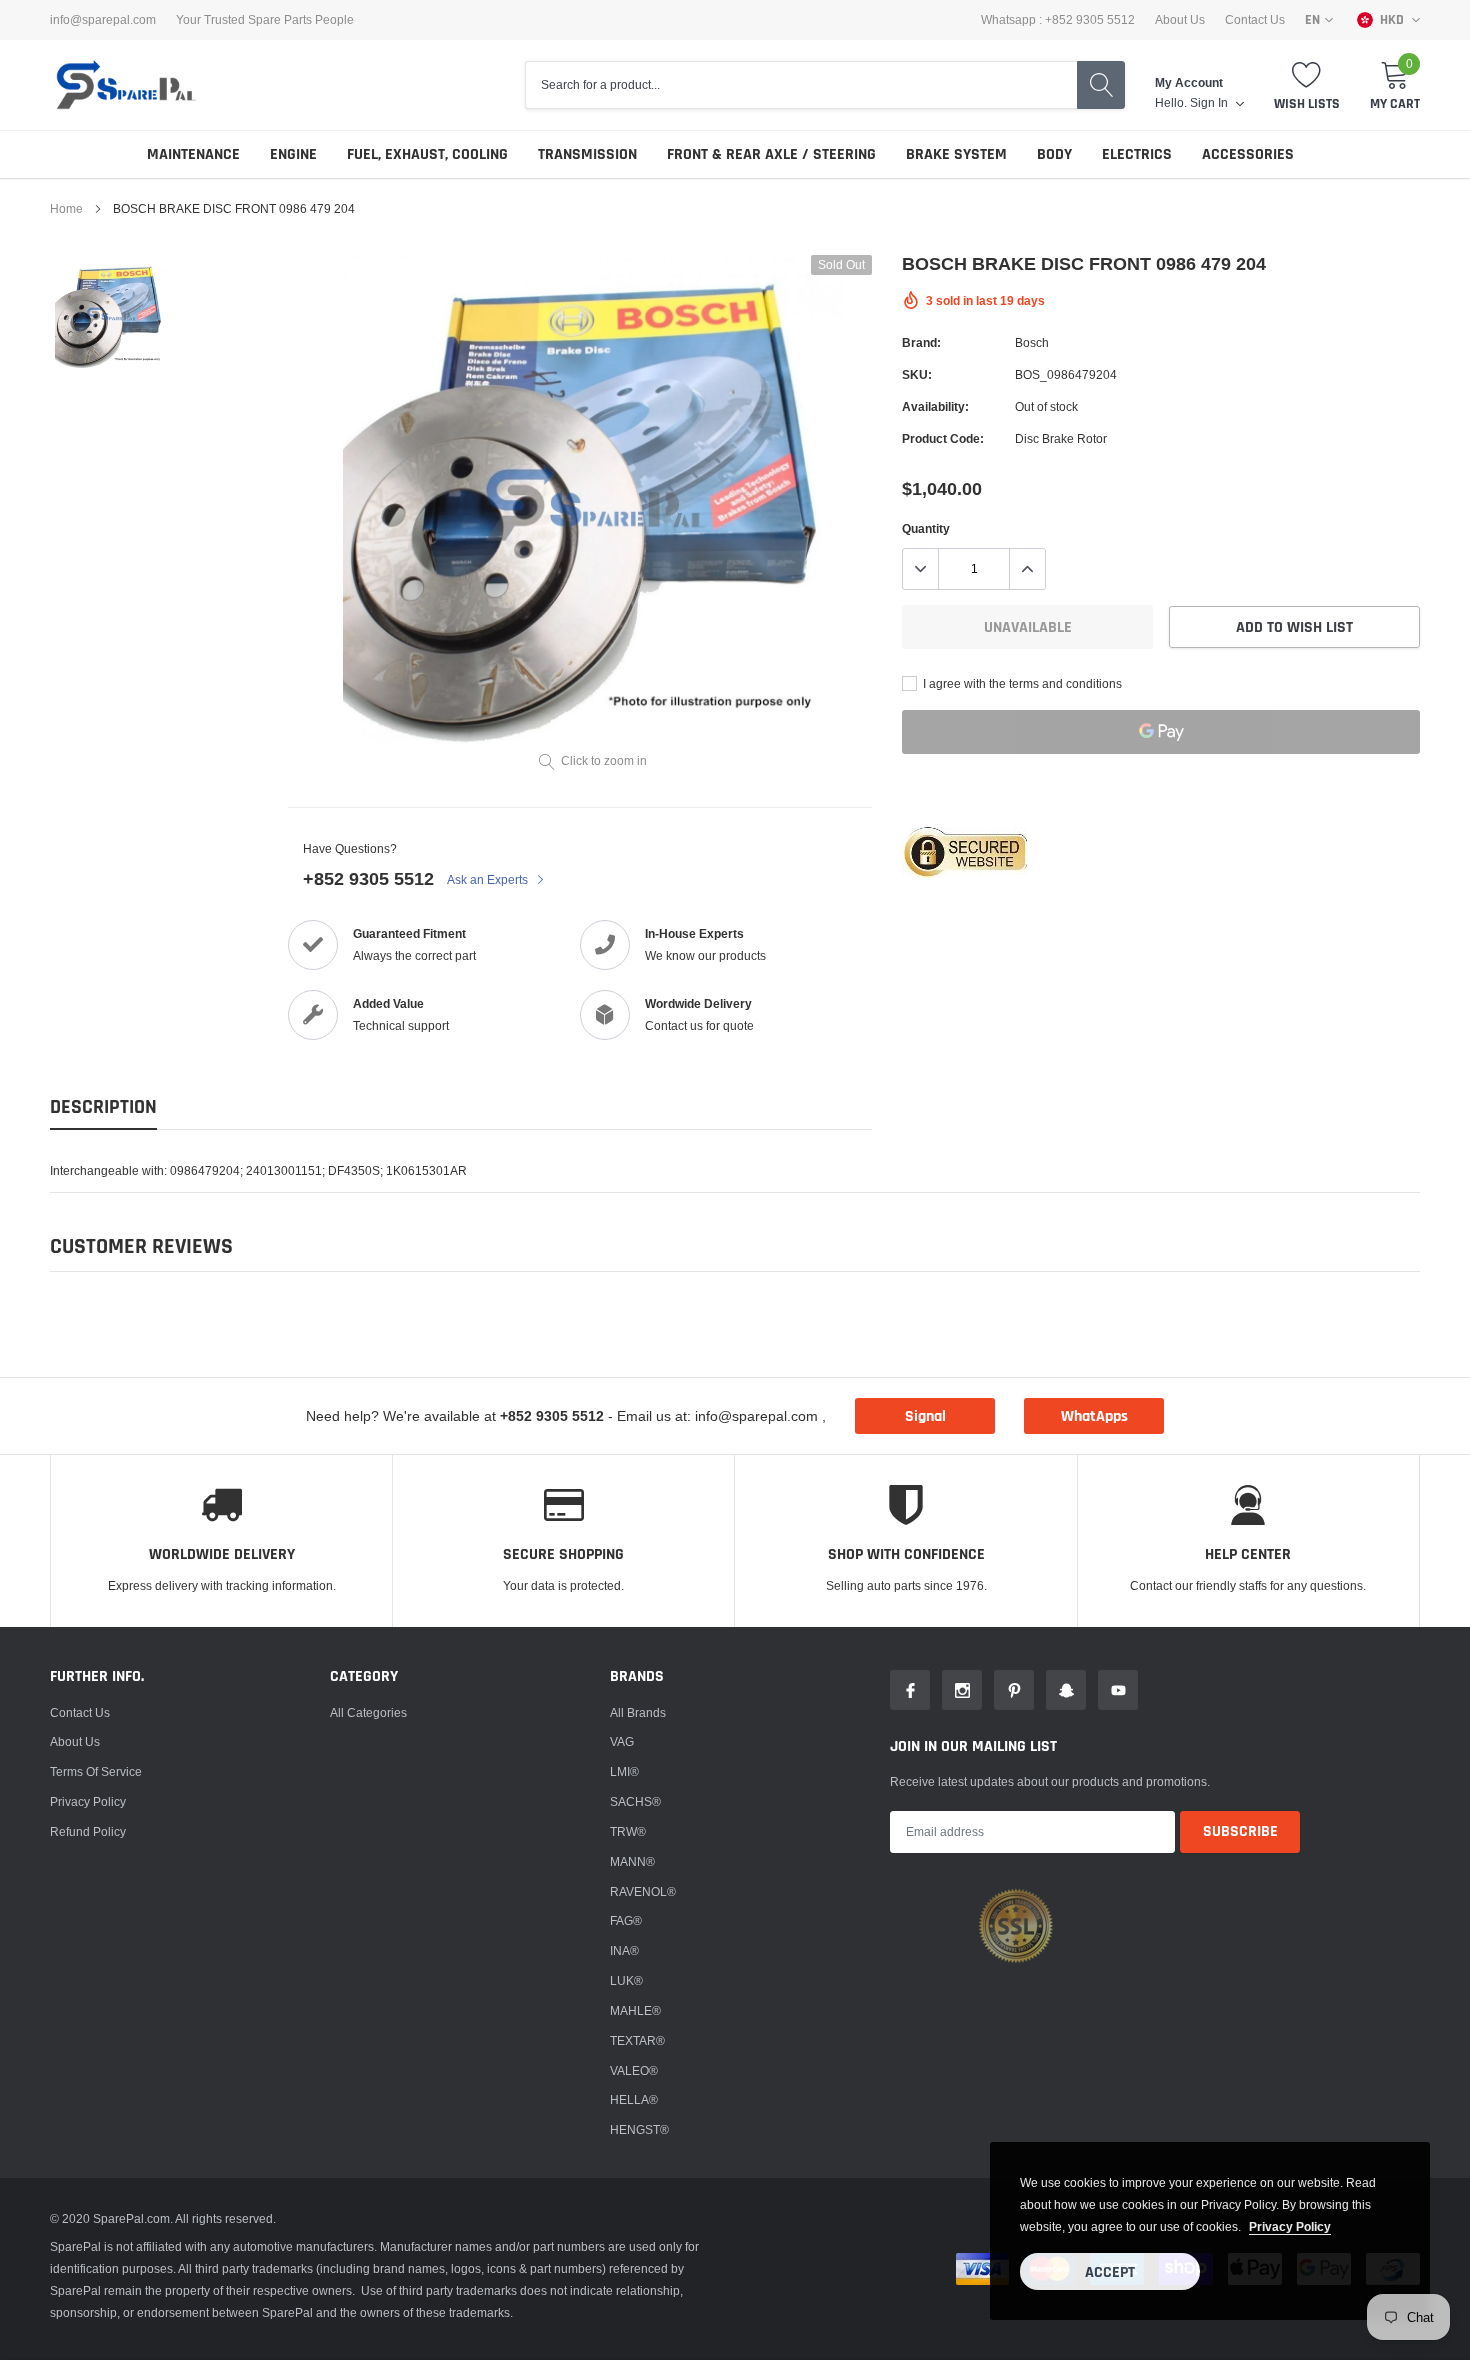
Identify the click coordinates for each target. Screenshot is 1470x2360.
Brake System (956, 154)
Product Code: (943, 438)
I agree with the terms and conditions (1021, 683)
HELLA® (634, 2099)
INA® (624, 1950)
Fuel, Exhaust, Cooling (427, 154)
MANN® (632, 1861)
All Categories (368, 1712)
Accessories (1248, 154)
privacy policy (1290, 2226)
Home (66, 208)
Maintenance (193, 154)
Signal (925, 1416)
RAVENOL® (643, 1891)
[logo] (125, 85)
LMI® (624, 1771)
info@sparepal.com (103, 20)
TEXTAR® (637, 2040)
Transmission (587, 154)
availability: (935, 406)
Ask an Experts (489, 879)
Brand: (921, 342)
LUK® (626, 1980)
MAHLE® (635, 2010)
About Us (1180, 20)
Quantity (926, 528)
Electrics (1137, 154)
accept (1110, 2272)
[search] (1101, 85)
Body (1054, 154)
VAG (622, 1741)
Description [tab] (103, 1107)
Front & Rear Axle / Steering (771, 154)
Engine (293, 154)
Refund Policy (88, 1831)
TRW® (628, 1831)
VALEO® (634, 2070)
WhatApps (1094, 1416)
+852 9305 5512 (368, 878)
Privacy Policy (88, 1801)
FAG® (626, 1920)
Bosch (1032, 342)
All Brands (638, 1712)
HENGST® (639, 2129)
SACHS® (635, 1801)
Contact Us (1255, 20)
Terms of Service (96, 1771)
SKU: (917, 374)
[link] (111, 316)
